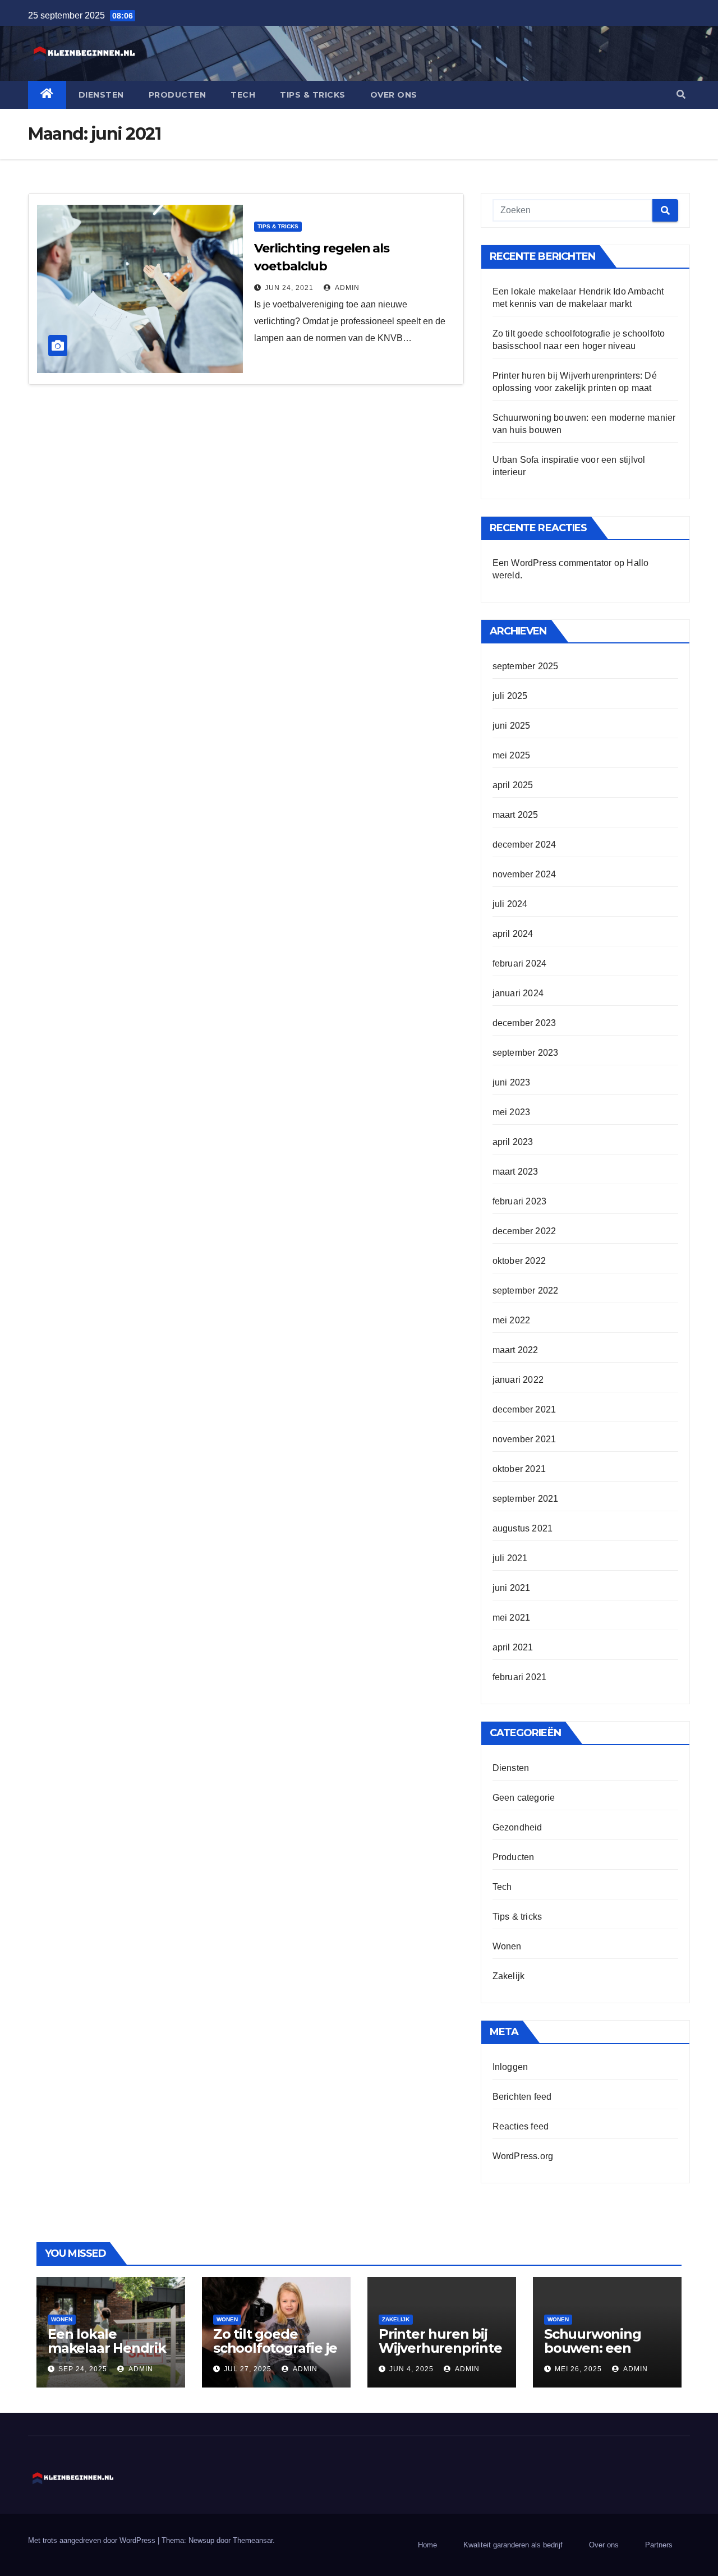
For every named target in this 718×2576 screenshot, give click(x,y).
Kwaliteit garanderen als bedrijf (513, 2545)
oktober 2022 (519, 1261)
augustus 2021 (523, 1528)
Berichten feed (522, 2097)
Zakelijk (509, 1976)
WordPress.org (523, 2156)
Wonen (507, 1946)
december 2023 (524, 1023)
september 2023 (526, 1053)
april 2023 (513, 1142)
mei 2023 (512, 1112)
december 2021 (524, 1409)
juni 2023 (512, 1082)
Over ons (394, 95)
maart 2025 (516, 815)
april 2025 (513, 785)
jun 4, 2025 (411, 2369)
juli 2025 (510, 696)
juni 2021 (512, 1588)
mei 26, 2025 (578, 2369)
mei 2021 (512, 1618)
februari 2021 (520, 1677)
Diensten (101, 95)
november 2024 (524, 874)
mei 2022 (512, 1320)
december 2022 (524, 1231)
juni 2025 (512, 726)
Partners (659, 2545)
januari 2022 (518, 1380)
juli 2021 (510, 1558)
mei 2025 (512, 755)
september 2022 (526, 1291)
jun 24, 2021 (289, 288)
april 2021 (513, 1647)
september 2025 (526, 666)
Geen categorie (524, 1798)
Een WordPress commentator (552, 563)
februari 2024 (520, 963)
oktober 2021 (519, 1469)
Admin (346, 288)
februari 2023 (520, 1201)
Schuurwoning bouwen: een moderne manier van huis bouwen (600, 2355)
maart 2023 (516, 1172)
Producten (178, 95)
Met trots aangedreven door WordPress (93, 2540)
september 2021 (526, 1499)
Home (427, 2545)
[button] (681, 95)
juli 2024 (510, 904)
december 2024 (524, 845)
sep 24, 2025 (83, 2369)
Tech (243, 95)
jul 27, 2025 (248, 2369)
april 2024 (513, 934)
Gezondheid (517, 1827)
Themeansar (253, 2540)
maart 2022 (516, 1350)
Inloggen (510, 2067)
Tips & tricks (313, 95)
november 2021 (524, 1439)
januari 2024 (518, 993)
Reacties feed (521, 2126)
